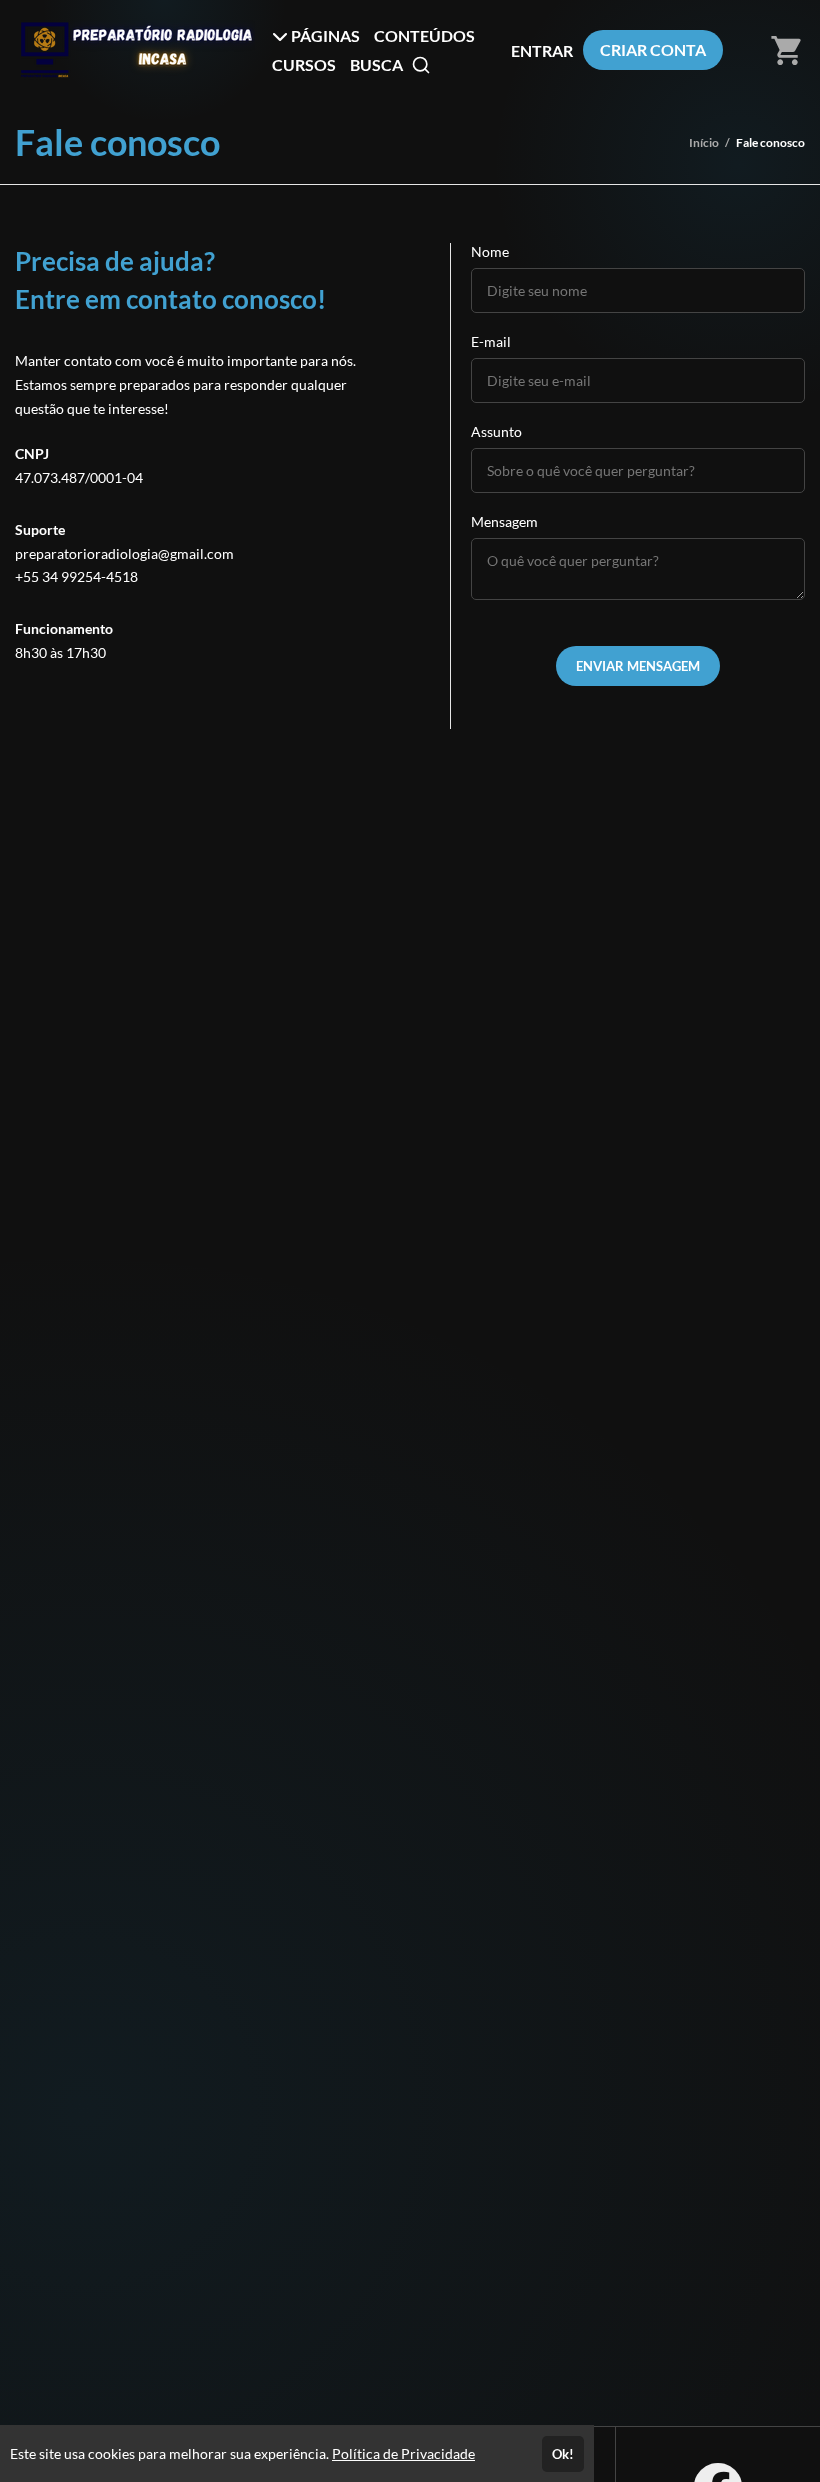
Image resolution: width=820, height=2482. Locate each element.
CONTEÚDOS (424, 35)
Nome (490, 251)
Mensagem (504, 521)
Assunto (496, 431)
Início (704, 142)
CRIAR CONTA (653, 49)
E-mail (491, 341)
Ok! (563, 2454)
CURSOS (304, 64)
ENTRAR (542, 50)
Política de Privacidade (403, 2453)
